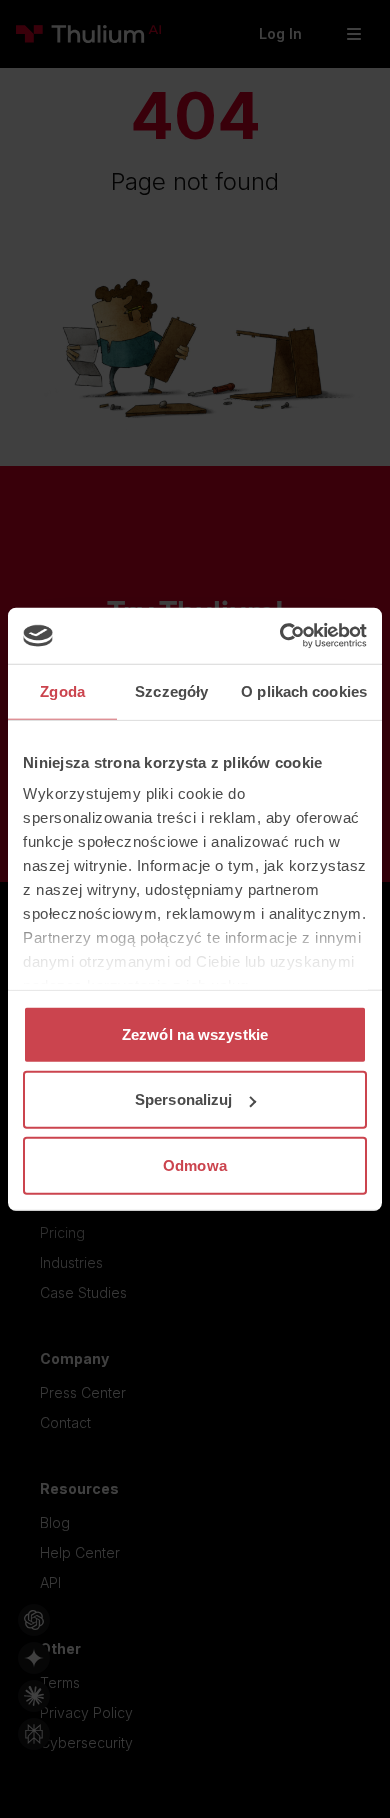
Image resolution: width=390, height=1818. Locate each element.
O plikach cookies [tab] (304, 690)
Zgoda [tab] (62, 690)
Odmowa (195, 1164)
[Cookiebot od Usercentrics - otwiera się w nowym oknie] (280, 636)
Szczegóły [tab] (171, 690)
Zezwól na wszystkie (195, 1033)
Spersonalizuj (183, 1099)
